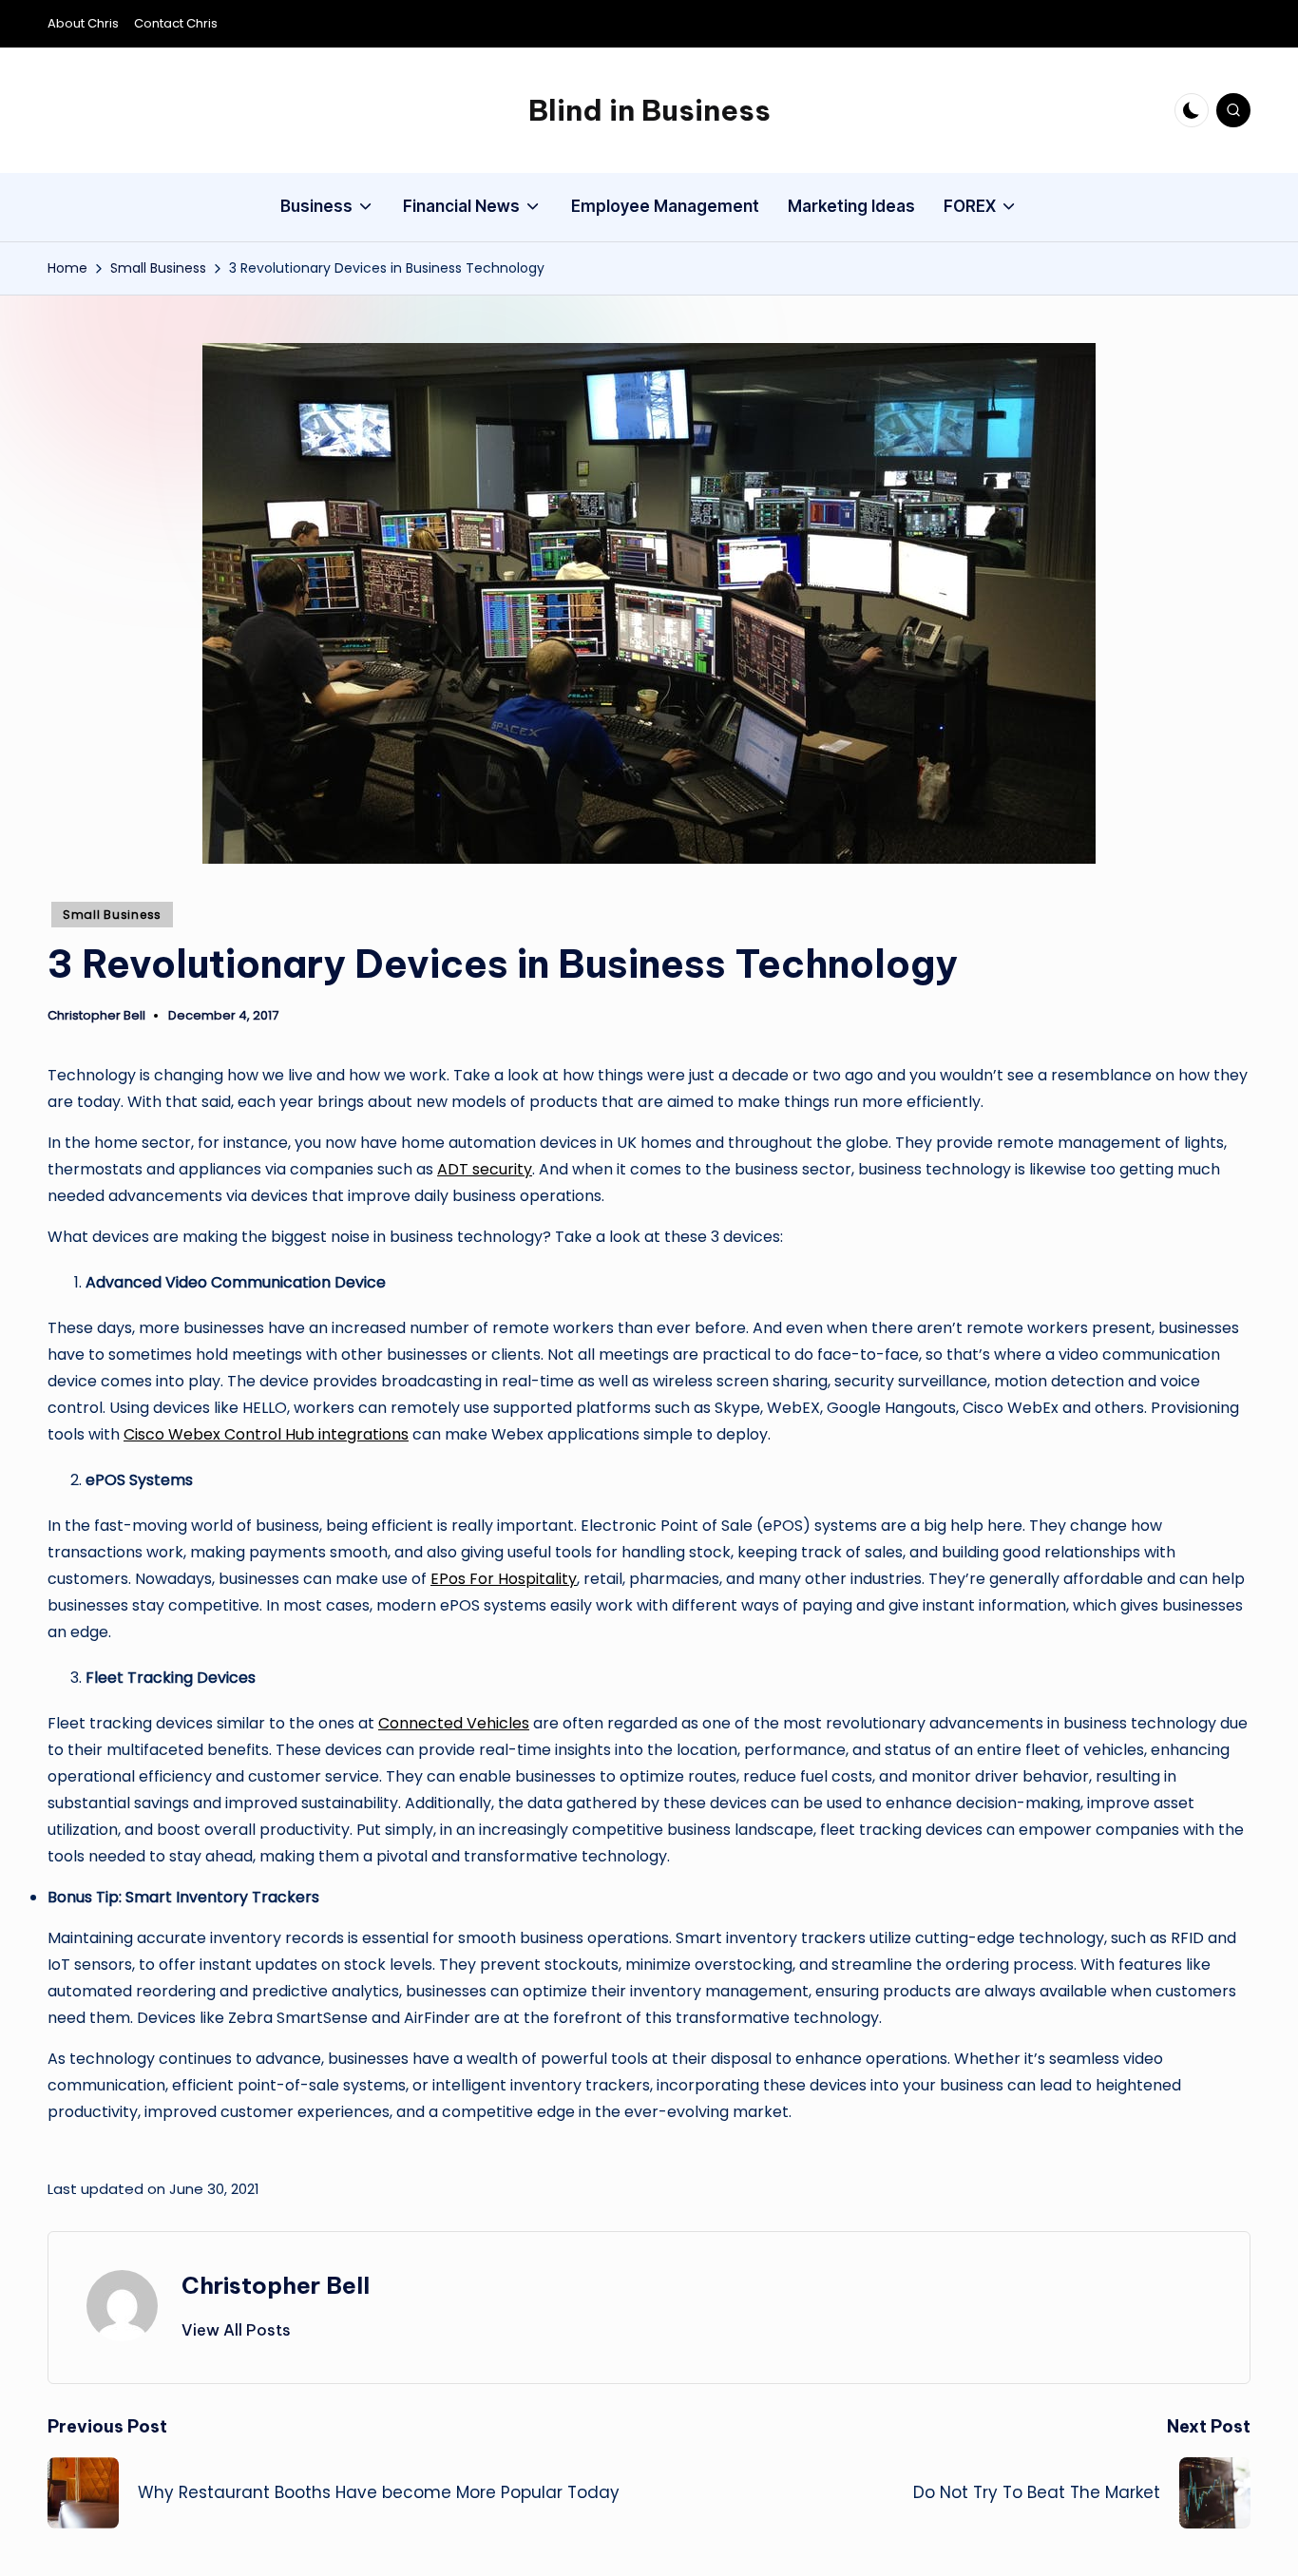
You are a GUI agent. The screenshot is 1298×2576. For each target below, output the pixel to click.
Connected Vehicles (454, 1723)
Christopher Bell (276, 2285)
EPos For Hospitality (504, 1579)
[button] (236, 2330)
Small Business (112, 915)
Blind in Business (649, 110)
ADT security (485, 1169)
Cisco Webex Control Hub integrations (266, 1434)
